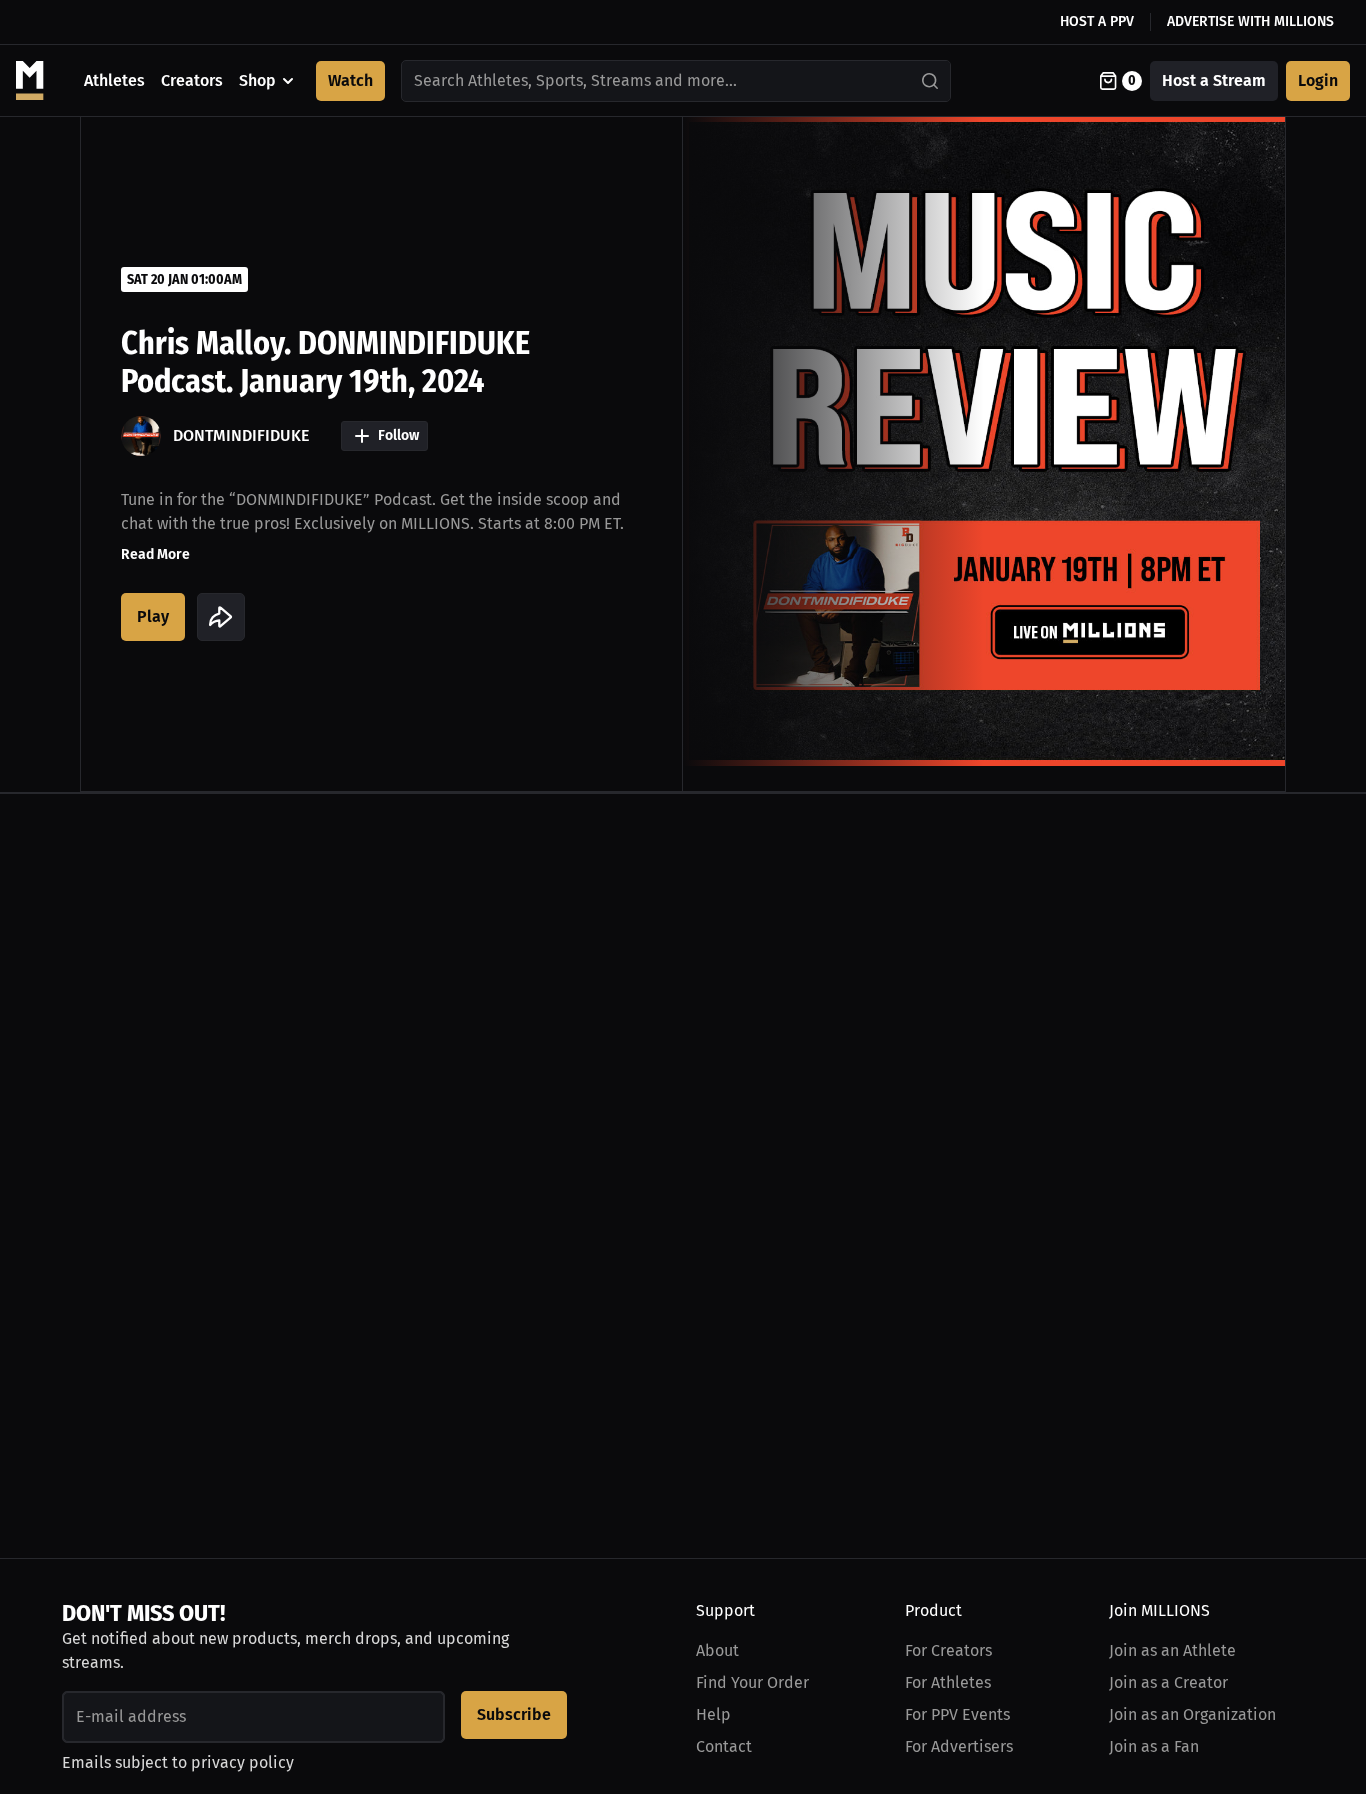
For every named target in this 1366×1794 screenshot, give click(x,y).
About (717, 1650)
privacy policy (242, 1762)
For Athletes (948, 1682)
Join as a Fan (1154, 1746)
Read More (155, 554)
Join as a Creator (1168, 1682)
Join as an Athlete (1172, 1650)
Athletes (114, 80)
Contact (724, 1746)
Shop (257, 80)
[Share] (221, 617)
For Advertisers (959, 1746)
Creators (192, 80)
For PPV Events (957, 1714)
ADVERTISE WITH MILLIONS (1250, 21)
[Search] (931, 81)
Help (713, 1714)
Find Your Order (752, 1682)
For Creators (948, 1650)
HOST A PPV (1097, 21)
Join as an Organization (1192, 1714)
